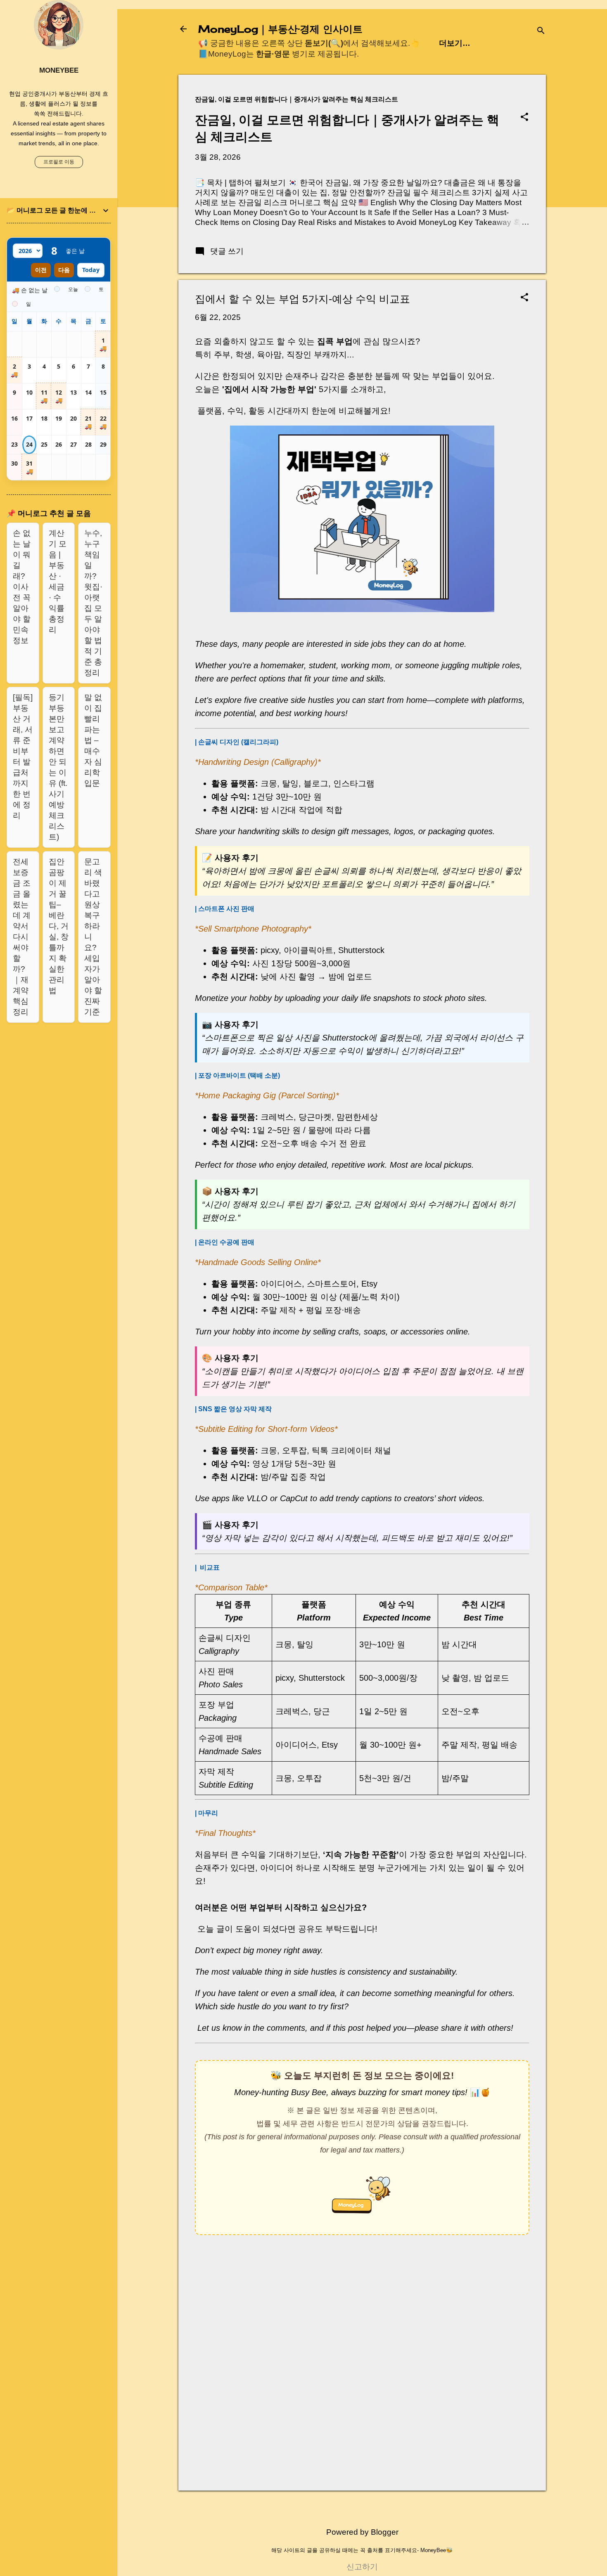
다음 (64, 270)
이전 (41, 270)
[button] (524, 118)
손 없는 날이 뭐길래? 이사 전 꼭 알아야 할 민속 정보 (22, 587)
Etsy (369, 1284)
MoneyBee (59, 70)
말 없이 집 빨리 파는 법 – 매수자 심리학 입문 (93, 740)
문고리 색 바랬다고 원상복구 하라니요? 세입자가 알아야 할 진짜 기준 (93, 937)
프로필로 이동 (59, 162)
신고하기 (362, 2567)
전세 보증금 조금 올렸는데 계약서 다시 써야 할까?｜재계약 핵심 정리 (22, 937)
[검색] (541, 32)
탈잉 (290, 783)
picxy (270, 950)
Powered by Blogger (362, 2532)
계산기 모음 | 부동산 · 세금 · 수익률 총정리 (58, 581)
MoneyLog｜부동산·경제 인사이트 (280, 29)
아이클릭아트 (308, 950)
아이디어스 (281, 1284)
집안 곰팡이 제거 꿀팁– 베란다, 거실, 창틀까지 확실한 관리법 (59, 926)
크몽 (269, 783)
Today (91, 270)
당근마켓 (315, 1117)
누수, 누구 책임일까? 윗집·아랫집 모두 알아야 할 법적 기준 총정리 (93, 603)
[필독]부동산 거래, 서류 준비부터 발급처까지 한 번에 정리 (23, 756)
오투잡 (294, 1450)
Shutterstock (361, 950)
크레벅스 (277, 1117)
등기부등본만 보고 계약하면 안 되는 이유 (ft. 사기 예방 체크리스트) (58, 767)
